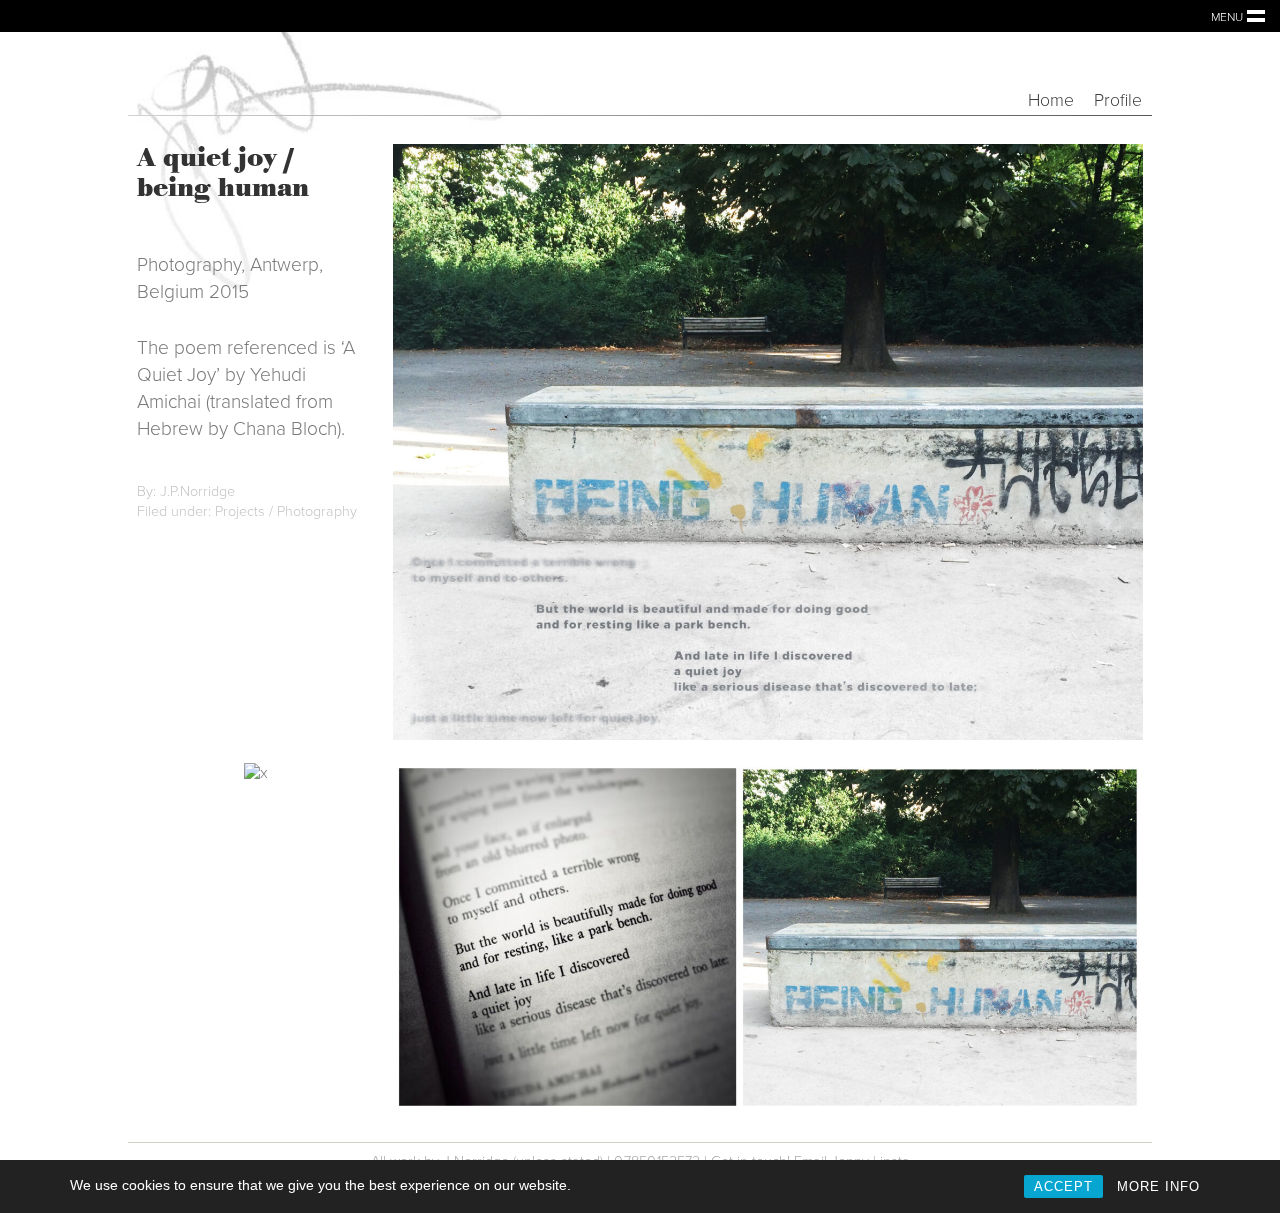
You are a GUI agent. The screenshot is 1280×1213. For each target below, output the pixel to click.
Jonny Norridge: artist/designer (308, 73)
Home (1051, 100)
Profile (1118, 100)
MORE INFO (1158, 1186)
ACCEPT (1063, 1186)
